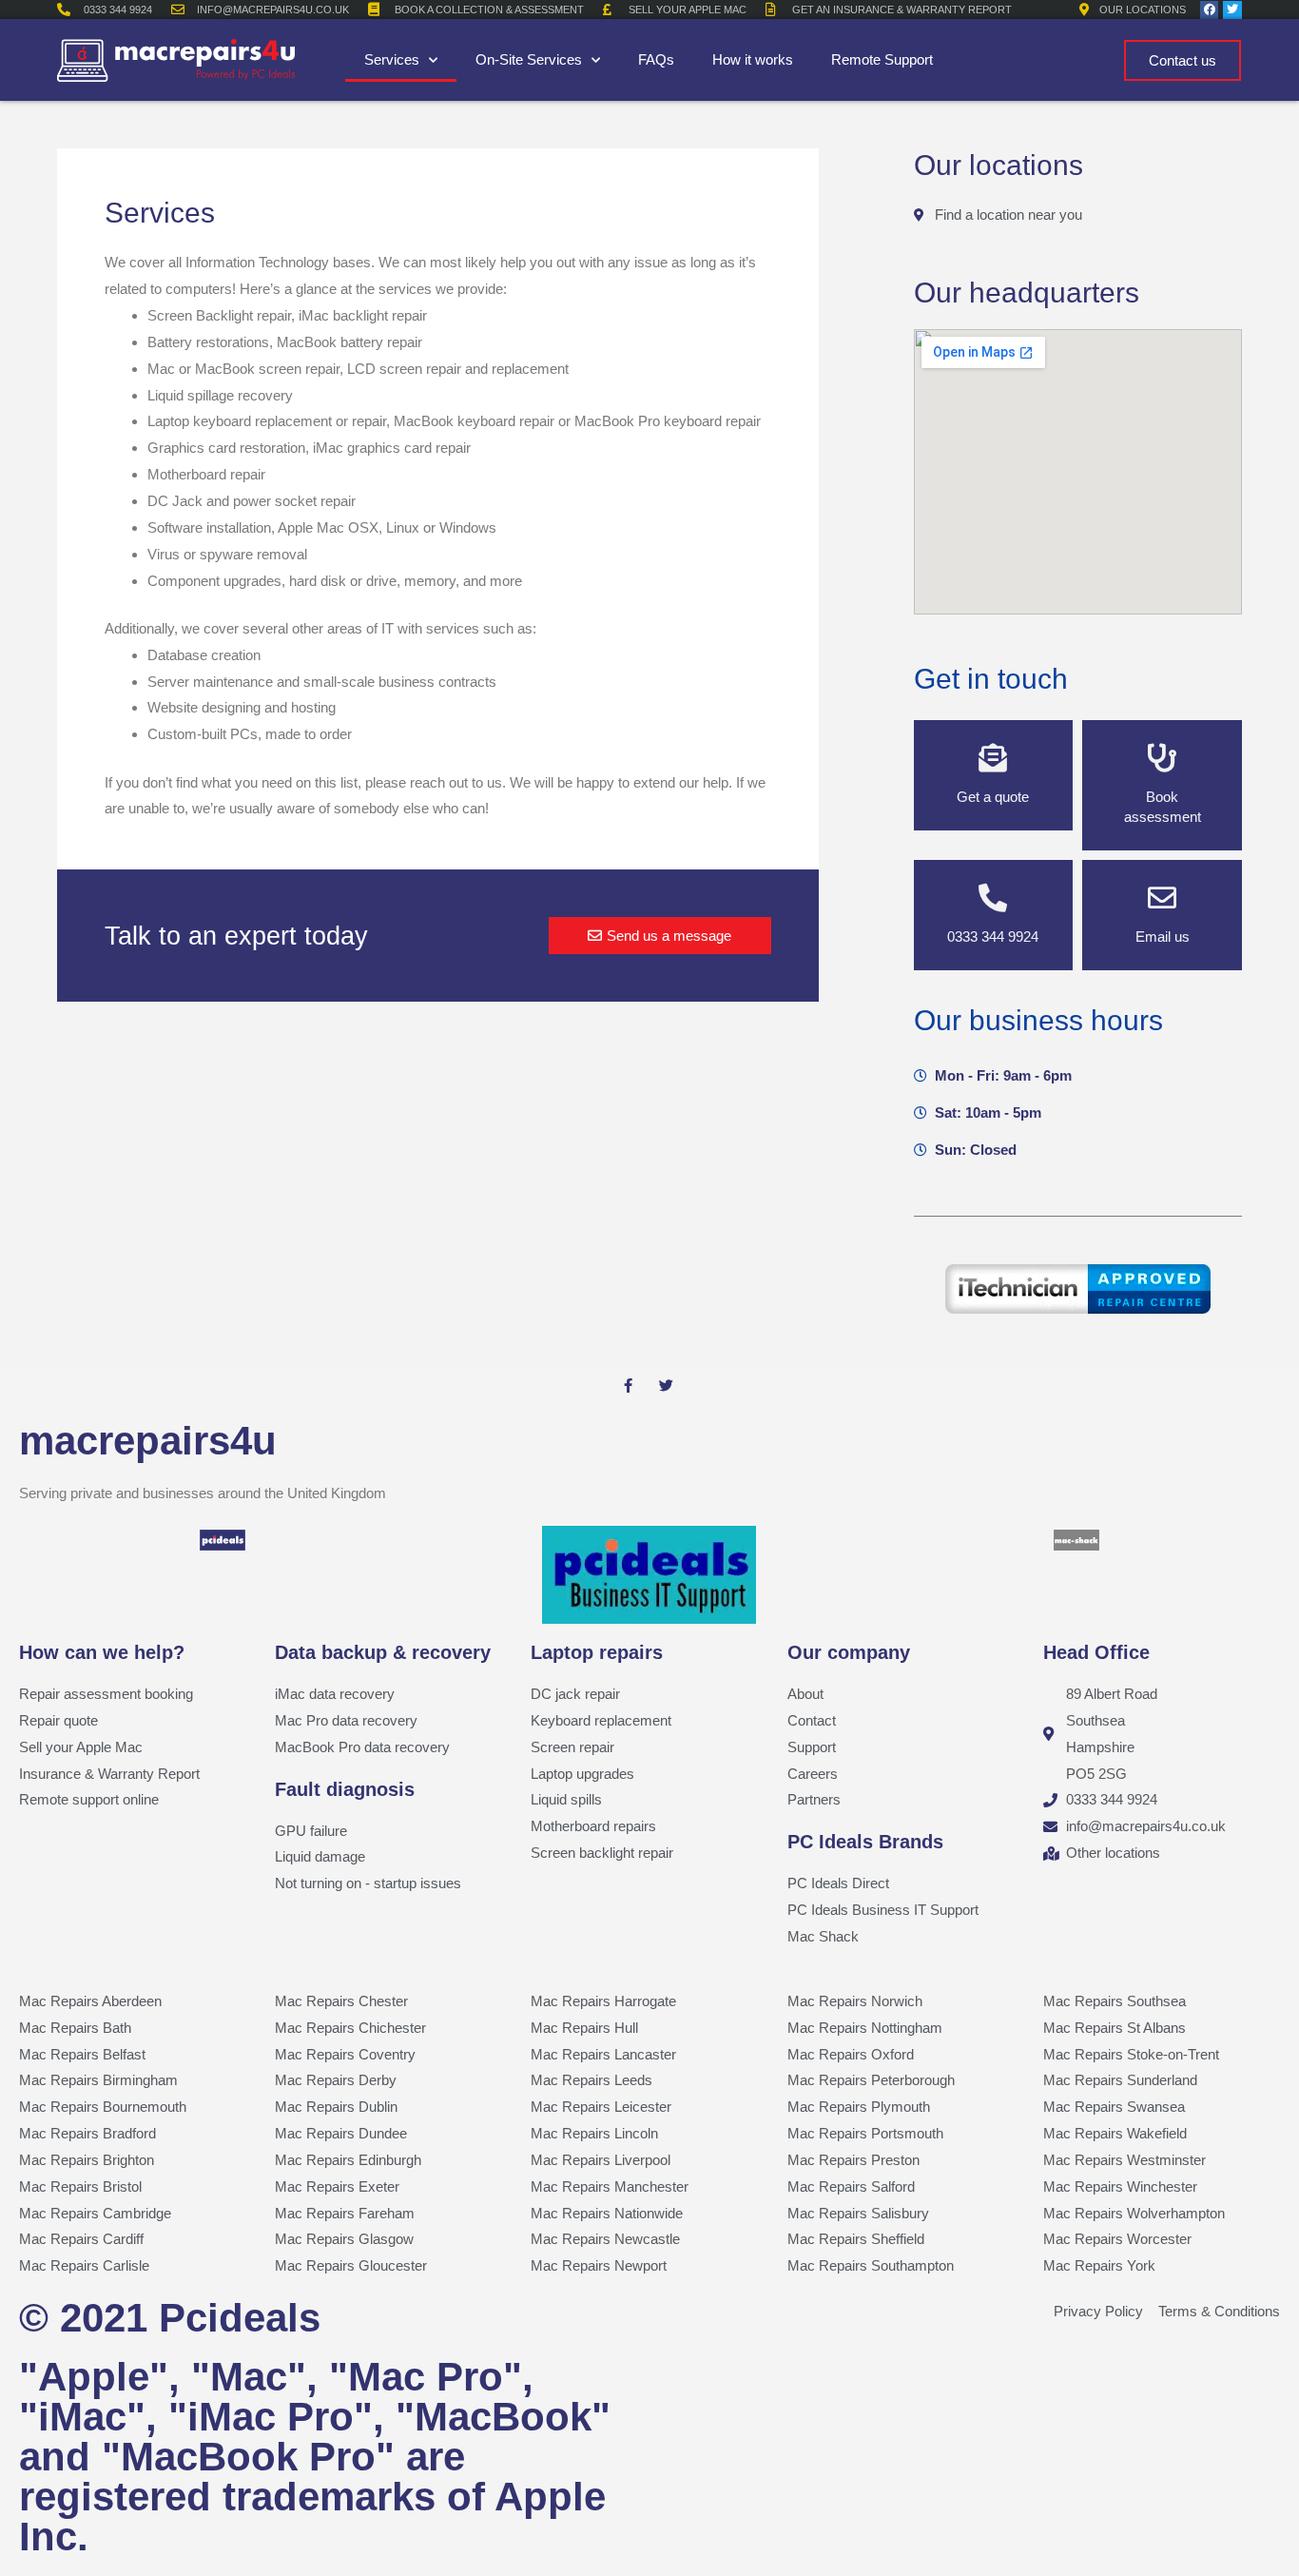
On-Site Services (529, 59)
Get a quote (993, 797)
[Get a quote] (993, 758)
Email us (1163, 937)
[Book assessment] (1162, 758)
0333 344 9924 (993, 937)
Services (392, 59)
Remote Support (882, 59)
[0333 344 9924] (993, 898)
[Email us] (1162, 898)
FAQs (656, 59)
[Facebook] (1209, 10)
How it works (753, 59)
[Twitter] (1232, 10)
